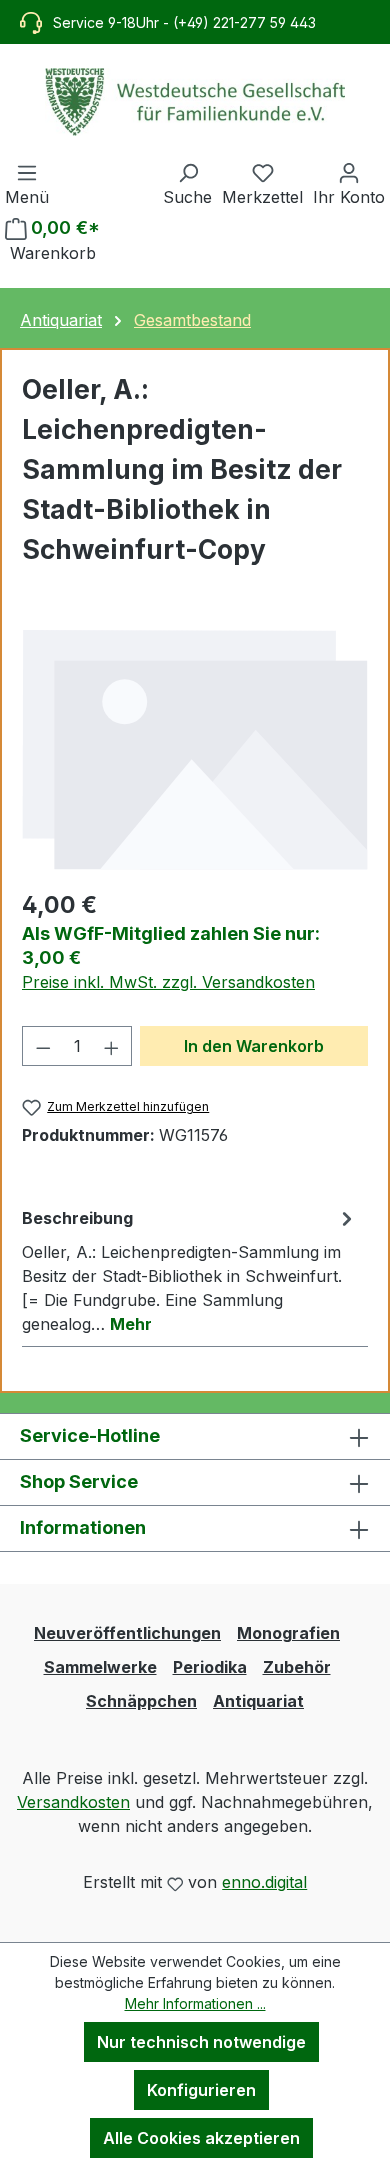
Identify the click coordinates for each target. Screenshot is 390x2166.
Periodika (210, 1667)
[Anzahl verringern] (43, 1046)
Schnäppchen (141, 1701)
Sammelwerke (100, 1667)
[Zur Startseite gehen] (195, 102)
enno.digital (264, 1882)
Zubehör (297, 1667)
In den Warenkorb (254, 1046)
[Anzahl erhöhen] (112, 1046)
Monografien (288, 1633)
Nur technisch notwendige (201, 2042)
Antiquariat (258, 1701)
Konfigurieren (201, 2090)
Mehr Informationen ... (195, 2003)
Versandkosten (73, 1802)
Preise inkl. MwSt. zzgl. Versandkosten (168, 982)
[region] (195, 749)
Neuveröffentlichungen (127, 1633)
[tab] (190, 1270)
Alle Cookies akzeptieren (201, 2138)
